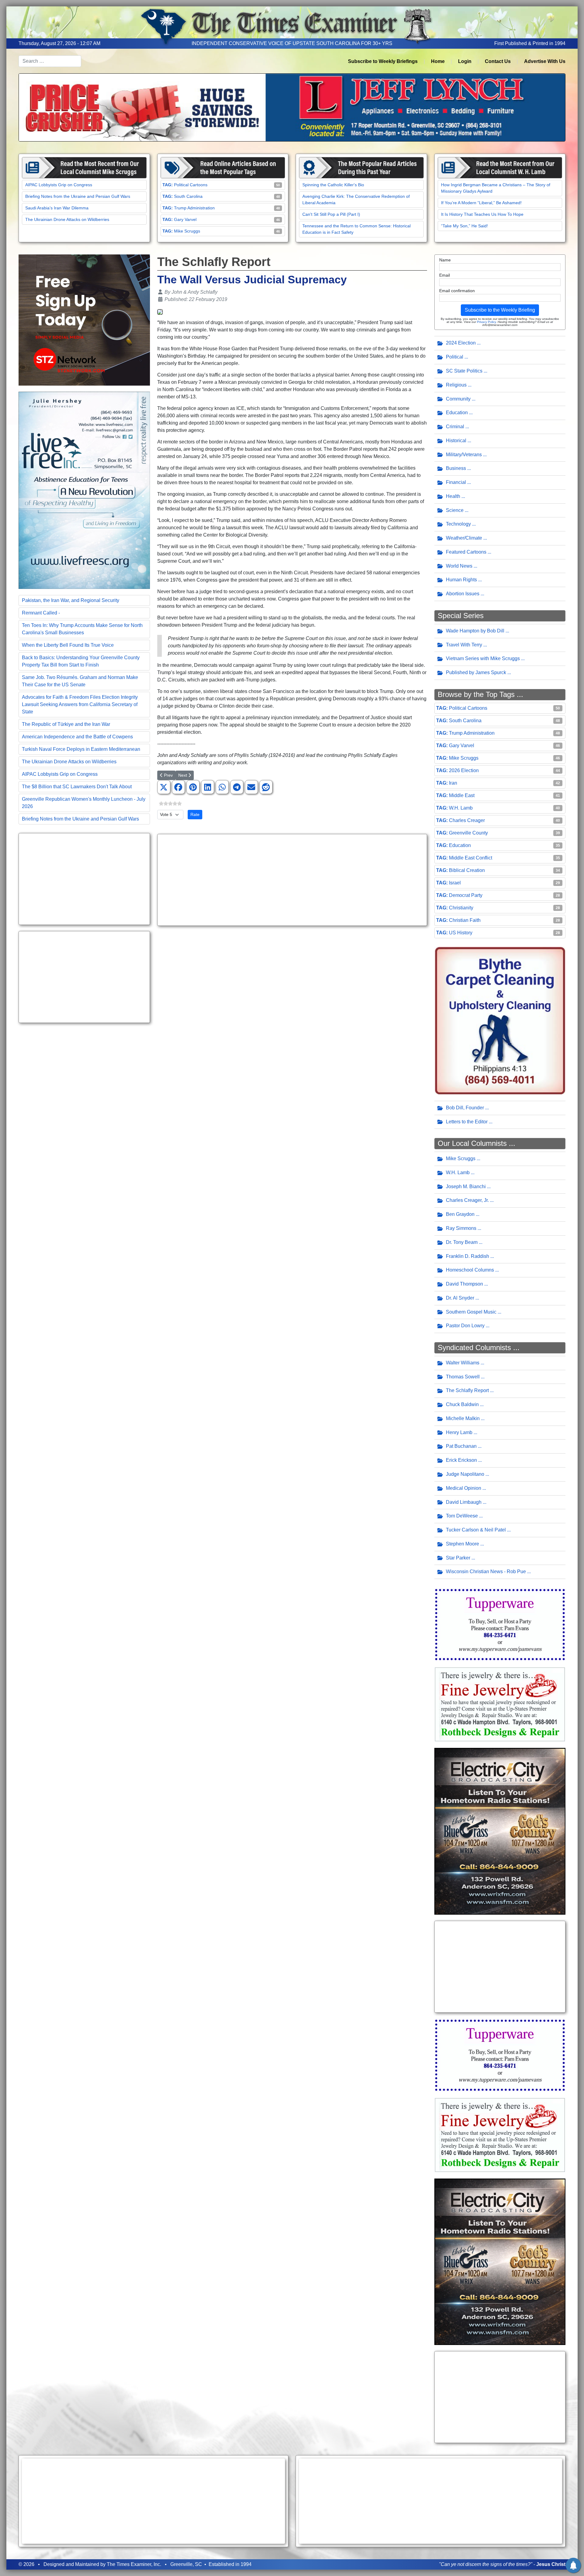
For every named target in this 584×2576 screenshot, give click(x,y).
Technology (458, 524)
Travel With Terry (464, 645)
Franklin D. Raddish (468, 1256)
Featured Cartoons (466, 552)
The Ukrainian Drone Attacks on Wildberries (67, 219)
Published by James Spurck (476, 672)
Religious (456, 385)
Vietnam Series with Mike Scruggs (483, 658)
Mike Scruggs (187, 231)
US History (461, 933)
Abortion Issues (463, 594)
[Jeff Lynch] (292, 107)
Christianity (461, 908)
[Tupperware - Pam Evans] (500, 1624)
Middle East (462, 795)
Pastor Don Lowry (465, 1326)
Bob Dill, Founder (465, 1108)
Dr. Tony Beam (462, 1242)
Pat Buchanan (461, 1446)
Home (438, 61)
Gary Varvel (185, 219)
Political (455, 357)
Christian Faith (465, 920)
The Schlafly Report (467, 1390)
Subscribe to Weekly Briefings (383, 61)
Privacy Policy (486, 322)
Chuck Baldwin (462, 1404)
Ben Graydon (460, 1214)
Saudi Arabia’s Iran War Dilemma (57, 208)
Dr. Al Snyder (460, 1298)
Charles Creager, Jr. (467, 1200)
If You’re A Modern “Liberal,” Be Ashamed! (481, 203)
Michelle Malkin (463, 1418)
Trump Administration (194, 208)
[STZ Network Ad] (84, 320)
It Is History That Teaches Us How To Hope (482, 214)
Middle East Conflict (471, 858)
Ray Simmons (461, 1228)
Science (455, 510)
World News (459, 566)
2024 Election (461, 343)
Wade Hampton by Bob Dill (475, 631)
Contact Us (498, 61)
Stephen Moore (462, 1544)
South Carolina (188, 196)
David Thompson (464, 1284)
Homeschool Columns (470, 1270)
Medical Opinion (464, 1488)
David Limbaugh (464, 1502)
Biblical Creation (467, 870)
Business (456, 468)
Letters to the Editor (467, 1122)
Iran (453, 783)
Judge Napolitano (465, 1474)
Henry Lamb (459, 1432)
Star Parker (458, 1558)
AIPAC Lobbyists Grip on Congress (59, 185)
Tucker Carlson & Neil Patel (476, 1530)
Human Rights (461, 580)
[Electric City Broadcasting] (500, 1831)
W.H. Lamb (461, 808)
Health (453, 496)
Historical (456, 441)
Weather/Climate (464, 538)
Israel (455, 883)
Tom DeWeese (462, 1516)
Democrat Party (466, 895)
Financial (456, 482)
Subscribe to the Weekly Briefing (500, 310)
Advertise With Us (545, 61)
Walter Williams (463, 1363)
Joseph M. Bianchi (466, 1186)
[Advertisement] (84, 879)
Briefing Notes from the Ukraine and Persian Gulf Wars (78, 196)
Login (465, 61)
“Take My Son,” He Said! (464, 226)
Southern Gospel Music (471, 1312)
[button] (164, 787)
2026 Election (464, 770)
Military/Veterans (464, 455)
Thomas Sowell (463, 1377)
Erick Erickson (461, 1460)
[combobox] (50, 61)
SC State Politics (464, 371)
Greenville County (468, 833)
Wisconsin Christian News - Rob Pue (486, 1571)
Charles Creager (467, 820)
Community (458, 399)
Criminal (455, 427)
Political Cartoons (191, 185)
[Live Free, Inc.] (84, 490)
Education (457, 413)
